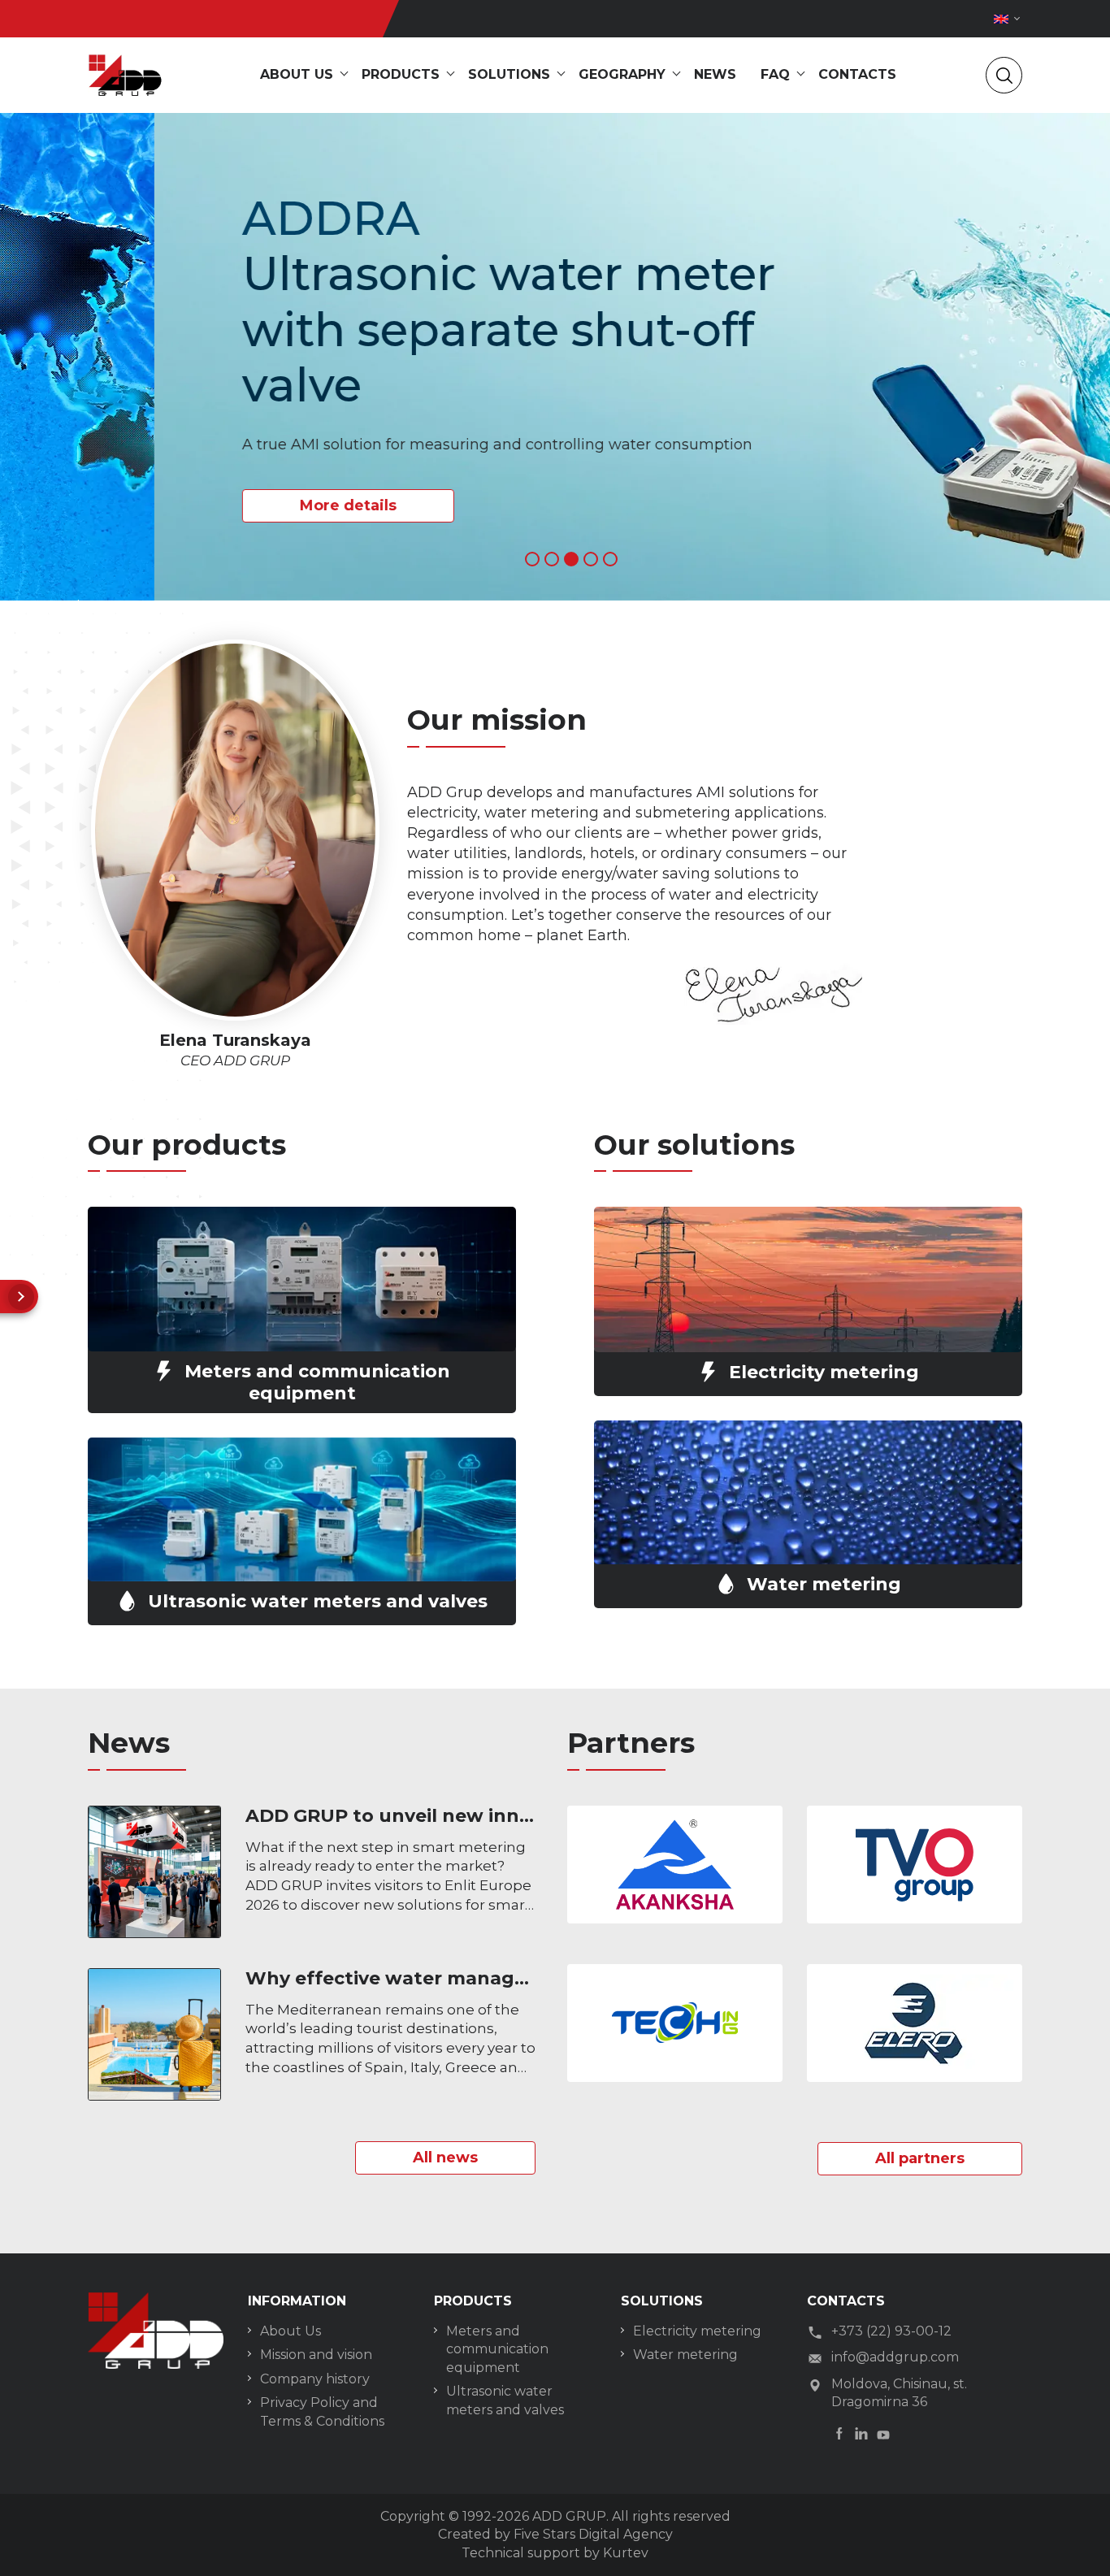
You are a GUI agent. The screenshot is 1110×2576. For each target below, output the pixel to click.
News (715, 74)
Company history (315, 2379)
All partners (920, 2158)
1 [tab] (532, 559)
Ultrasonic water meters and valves (505, 2400)
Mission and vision (316, 2355)
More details (194, 505)
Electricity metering (697, 2331)
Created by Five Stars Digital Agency (555, 2534)
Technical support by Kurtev (555, 2553)
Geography (622, 74)
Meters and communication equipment (497, 2349)
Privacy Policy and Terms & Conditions (322, 2411)
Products (401, 74)
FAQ (775, 74)
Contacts (857, 74)
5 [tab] (610, 559)
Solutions (509, 74)
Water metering (685, 2355)
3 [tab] (571, 559)
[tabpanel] (555, 357)
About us (297, 74)
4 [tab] (591, 559)
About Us (291, 2331)
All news (445, 2158)
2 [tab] (552, 559)
